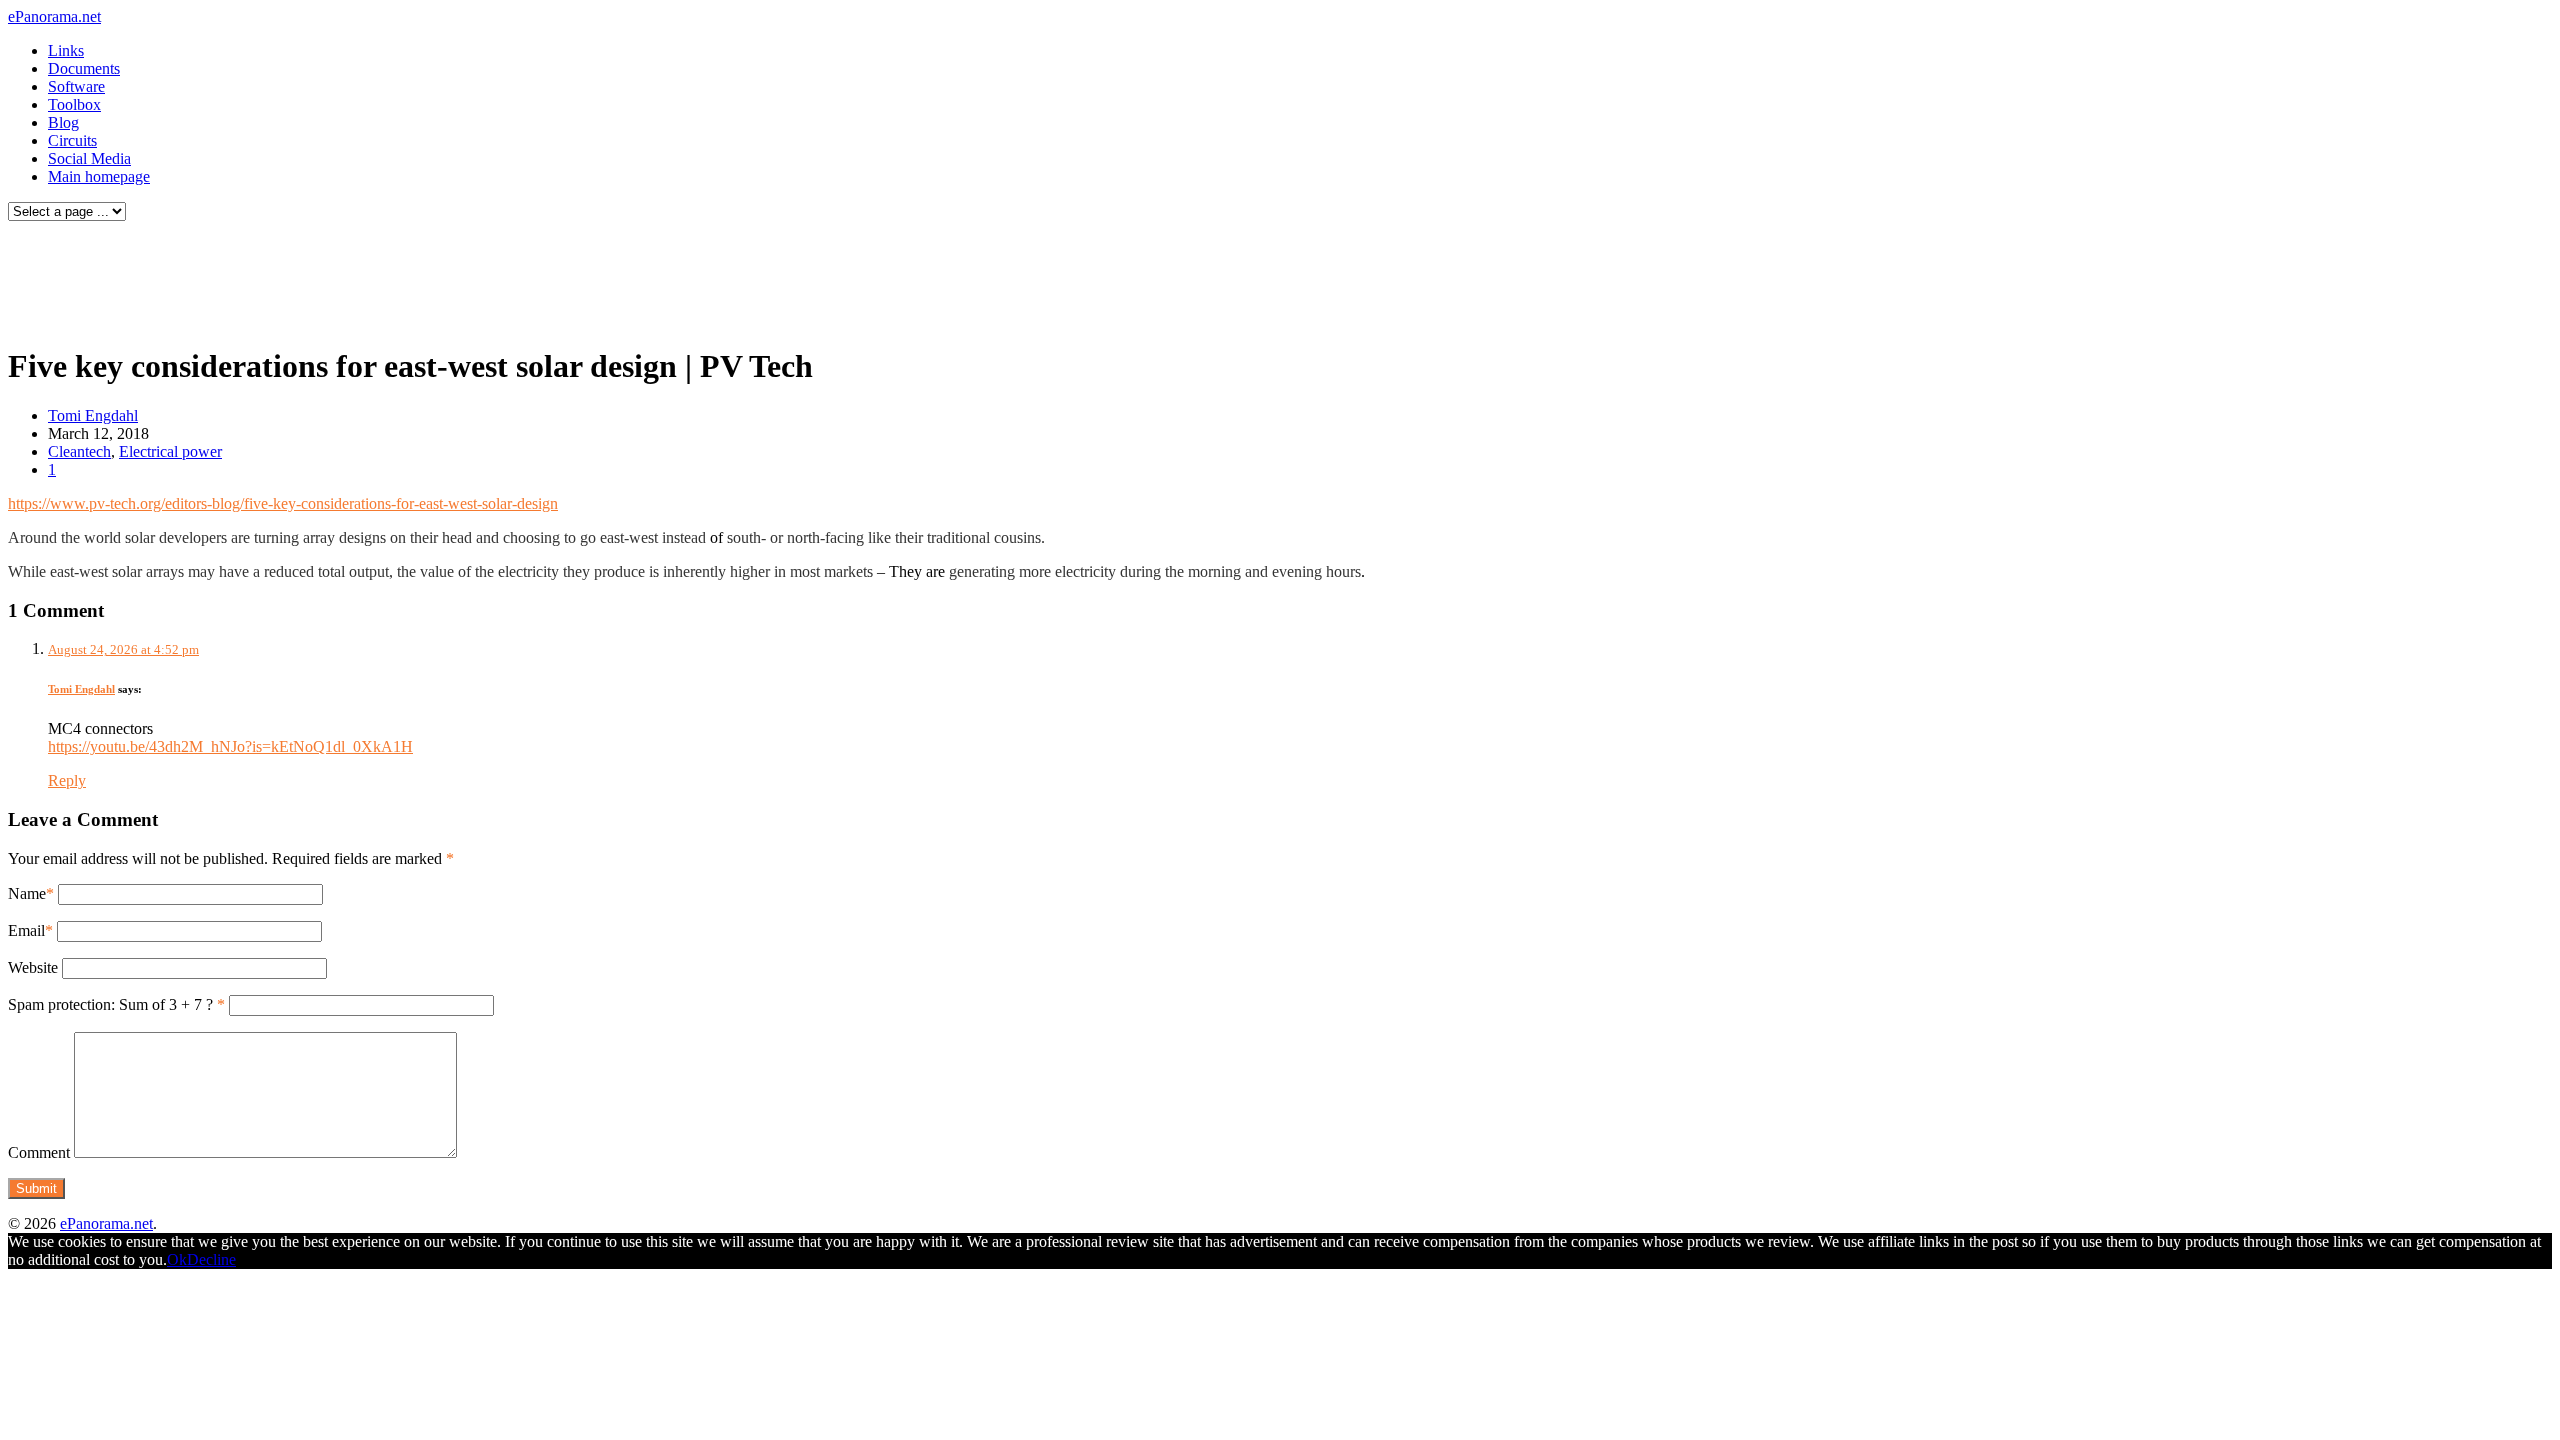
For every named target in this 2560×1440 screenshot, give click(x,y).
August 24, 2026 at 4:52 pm (123, 649)
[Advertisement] (384, 278)
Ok (177, 1259)
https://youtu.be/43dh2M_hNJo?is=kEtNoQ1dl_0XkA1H (230, 746)
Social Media (89, 158)
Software (76, 86)
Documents (84, 68)
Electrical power (170, 451)
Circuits (72, 140)
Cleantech (79, 451)
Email (26, 930)
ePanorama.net (54, 16)
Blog (63, 122)
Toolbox (74, 104)
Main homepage (99, 176)
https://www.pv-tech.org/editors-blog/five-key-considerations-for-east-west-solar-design (283, 503)
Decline (211, 1259)
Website (33, 967)
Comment (39, 1152)
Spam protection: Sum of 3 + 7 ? (110, 1004)
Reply (67, 780)
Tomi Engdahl (93, 415)
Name (27, 893)
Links (66, 50)
